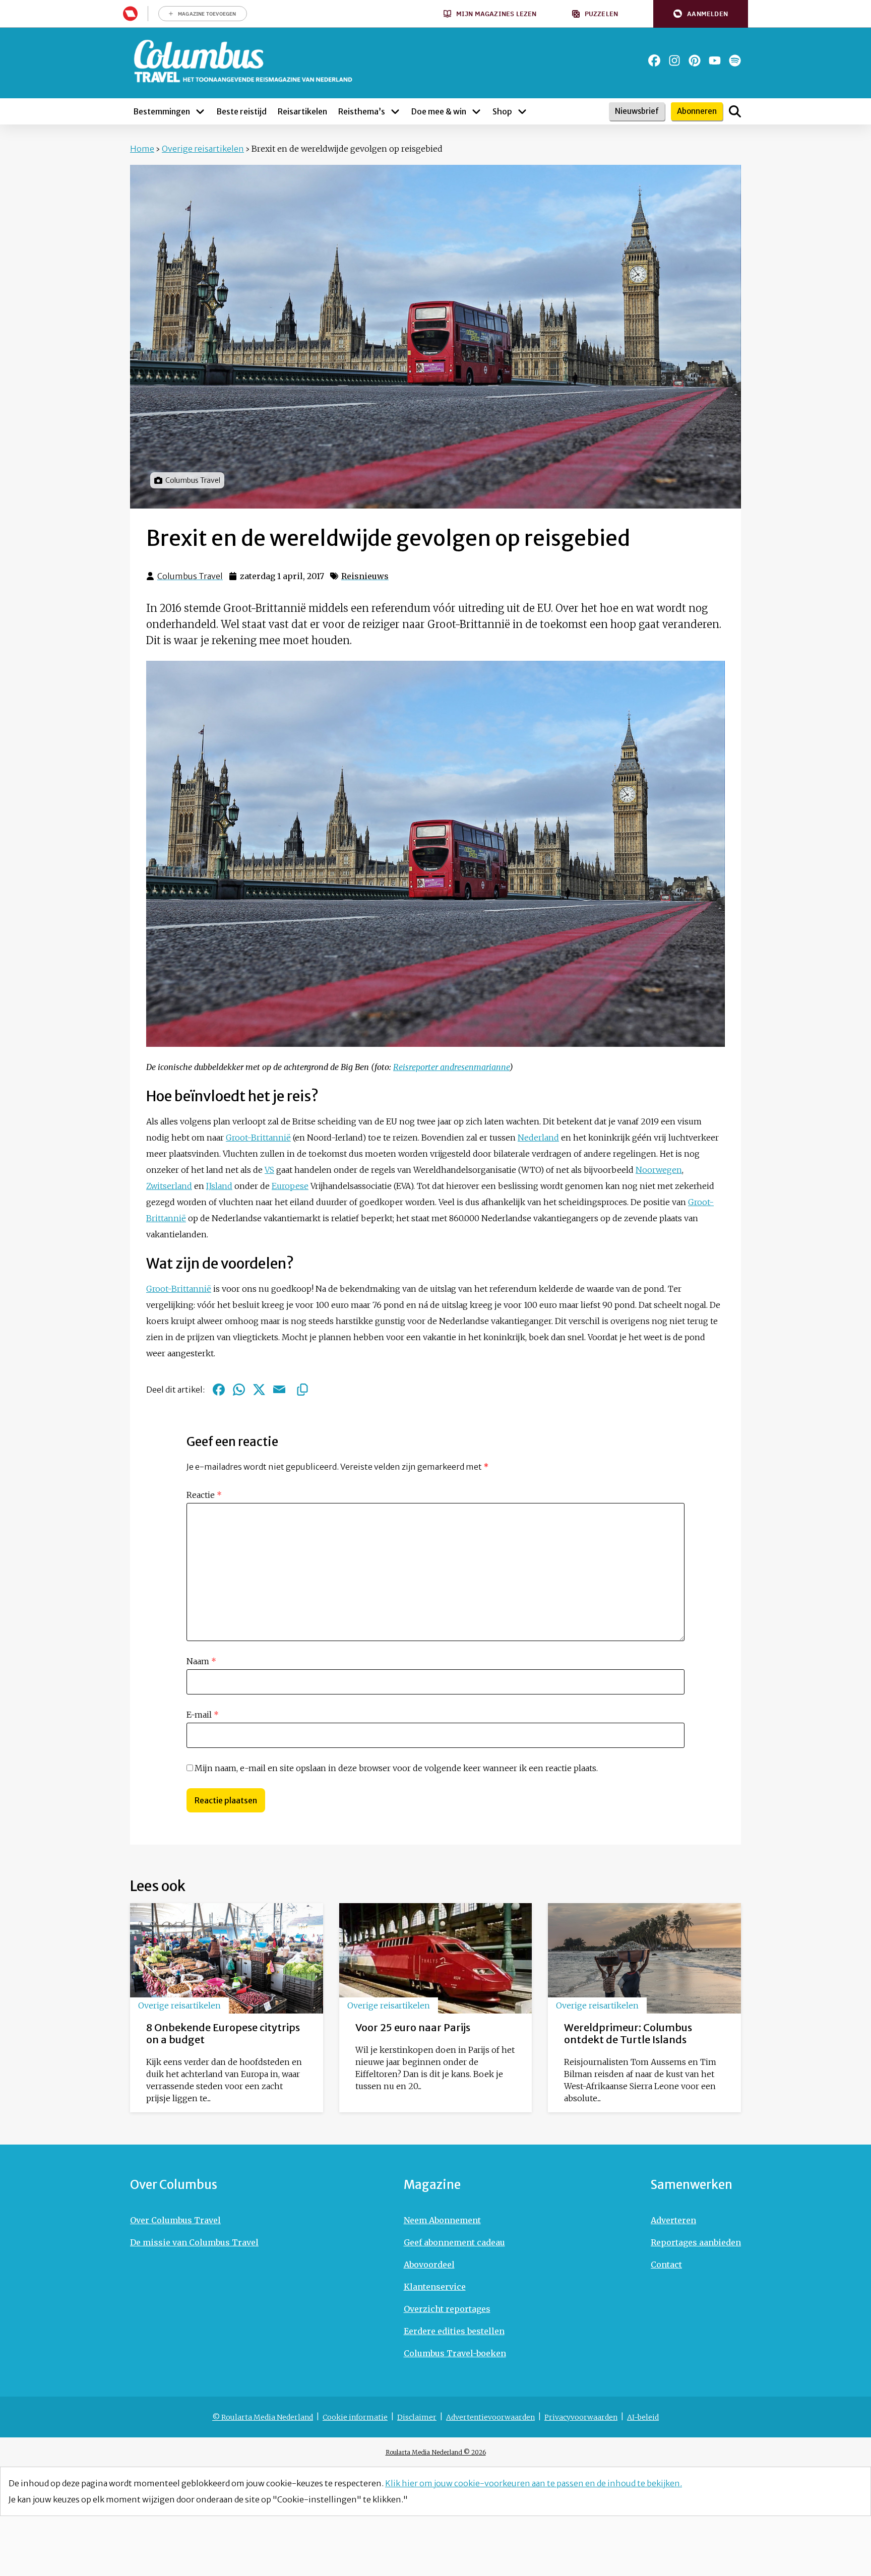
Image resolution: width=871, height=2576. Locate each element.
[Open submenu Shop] (522, 111)
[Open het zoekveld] (735, 111)
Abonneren (697, 111)
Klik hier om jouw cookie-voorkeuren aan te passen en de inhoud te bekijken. (534, 2483)
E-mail (203, 1715)
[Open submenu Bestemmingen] (200, 111)
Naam (201, 1661)
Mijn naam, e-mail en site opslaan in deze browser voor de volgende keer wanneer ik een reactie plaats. (396, 1768)
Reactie (204, 1495)
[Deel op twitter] (259, 1390)
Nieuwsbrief (637, 111)
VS (269, 1170)
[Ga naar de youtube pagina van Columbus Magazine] (715, 60)
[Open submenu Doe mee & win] (476, 111)
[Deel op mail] (279, 1390)
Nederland (538, 1138)
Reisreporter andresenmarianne (451, 1067)
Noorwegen (659, 1170)
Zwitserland (169, 1186)
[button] (701, 14)
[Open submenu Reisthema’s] (395, 111)
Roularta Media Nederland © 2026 (436, 2452)
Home (142, 149)
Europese (290, 1186)
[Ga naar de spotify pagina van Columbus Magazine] (735, 60)
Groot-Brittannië (258, 1138)
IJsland (219, 1186)
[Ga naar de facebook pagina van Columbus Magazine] (654, 60)
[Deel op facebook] (219, 1390)
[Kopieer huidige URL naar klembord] (302, 1390)
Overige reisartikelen (203, 149)
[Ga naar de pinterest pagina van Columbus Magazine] (695, 60)
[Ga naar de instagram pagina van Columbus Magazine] (674, 60)
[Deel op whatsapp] (239, 1390)
